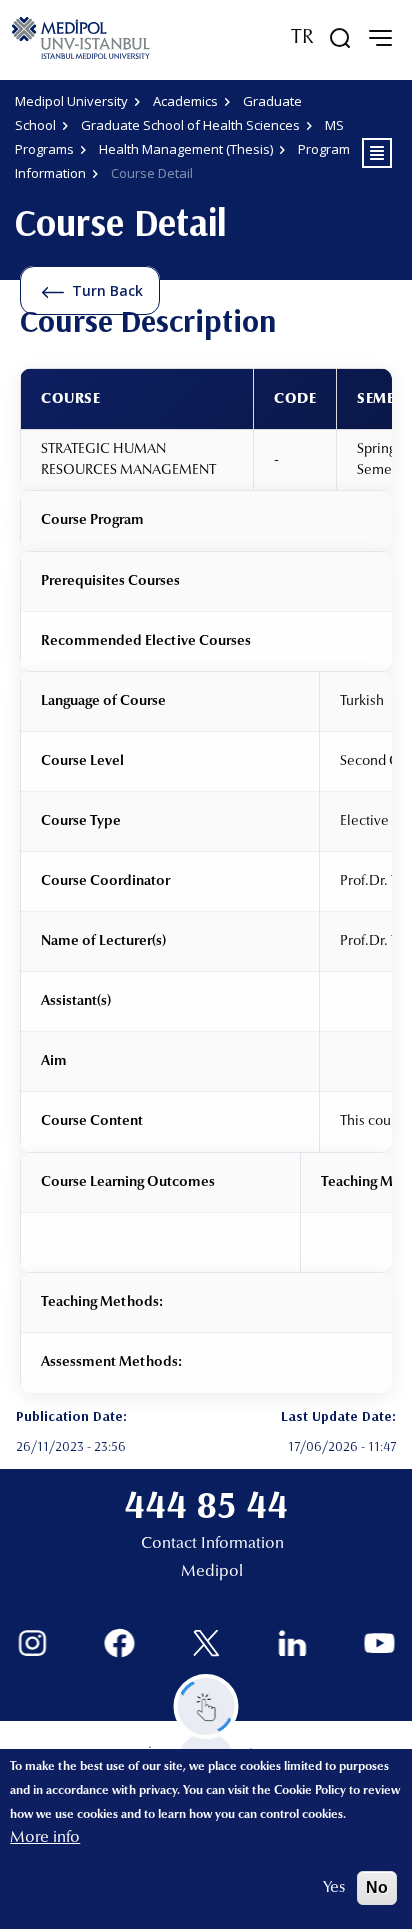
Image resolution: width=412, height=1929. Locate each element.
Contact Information (212, 1544)
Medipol (212, 1572)
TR (302, 38)
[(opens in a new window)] (32, 1643)
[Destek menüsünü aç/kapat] (206, 1706)
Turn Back (107, 290)
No (377, 1887)
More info (45, 1838)
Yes (334, 1888)
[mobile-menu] (380, 38)
